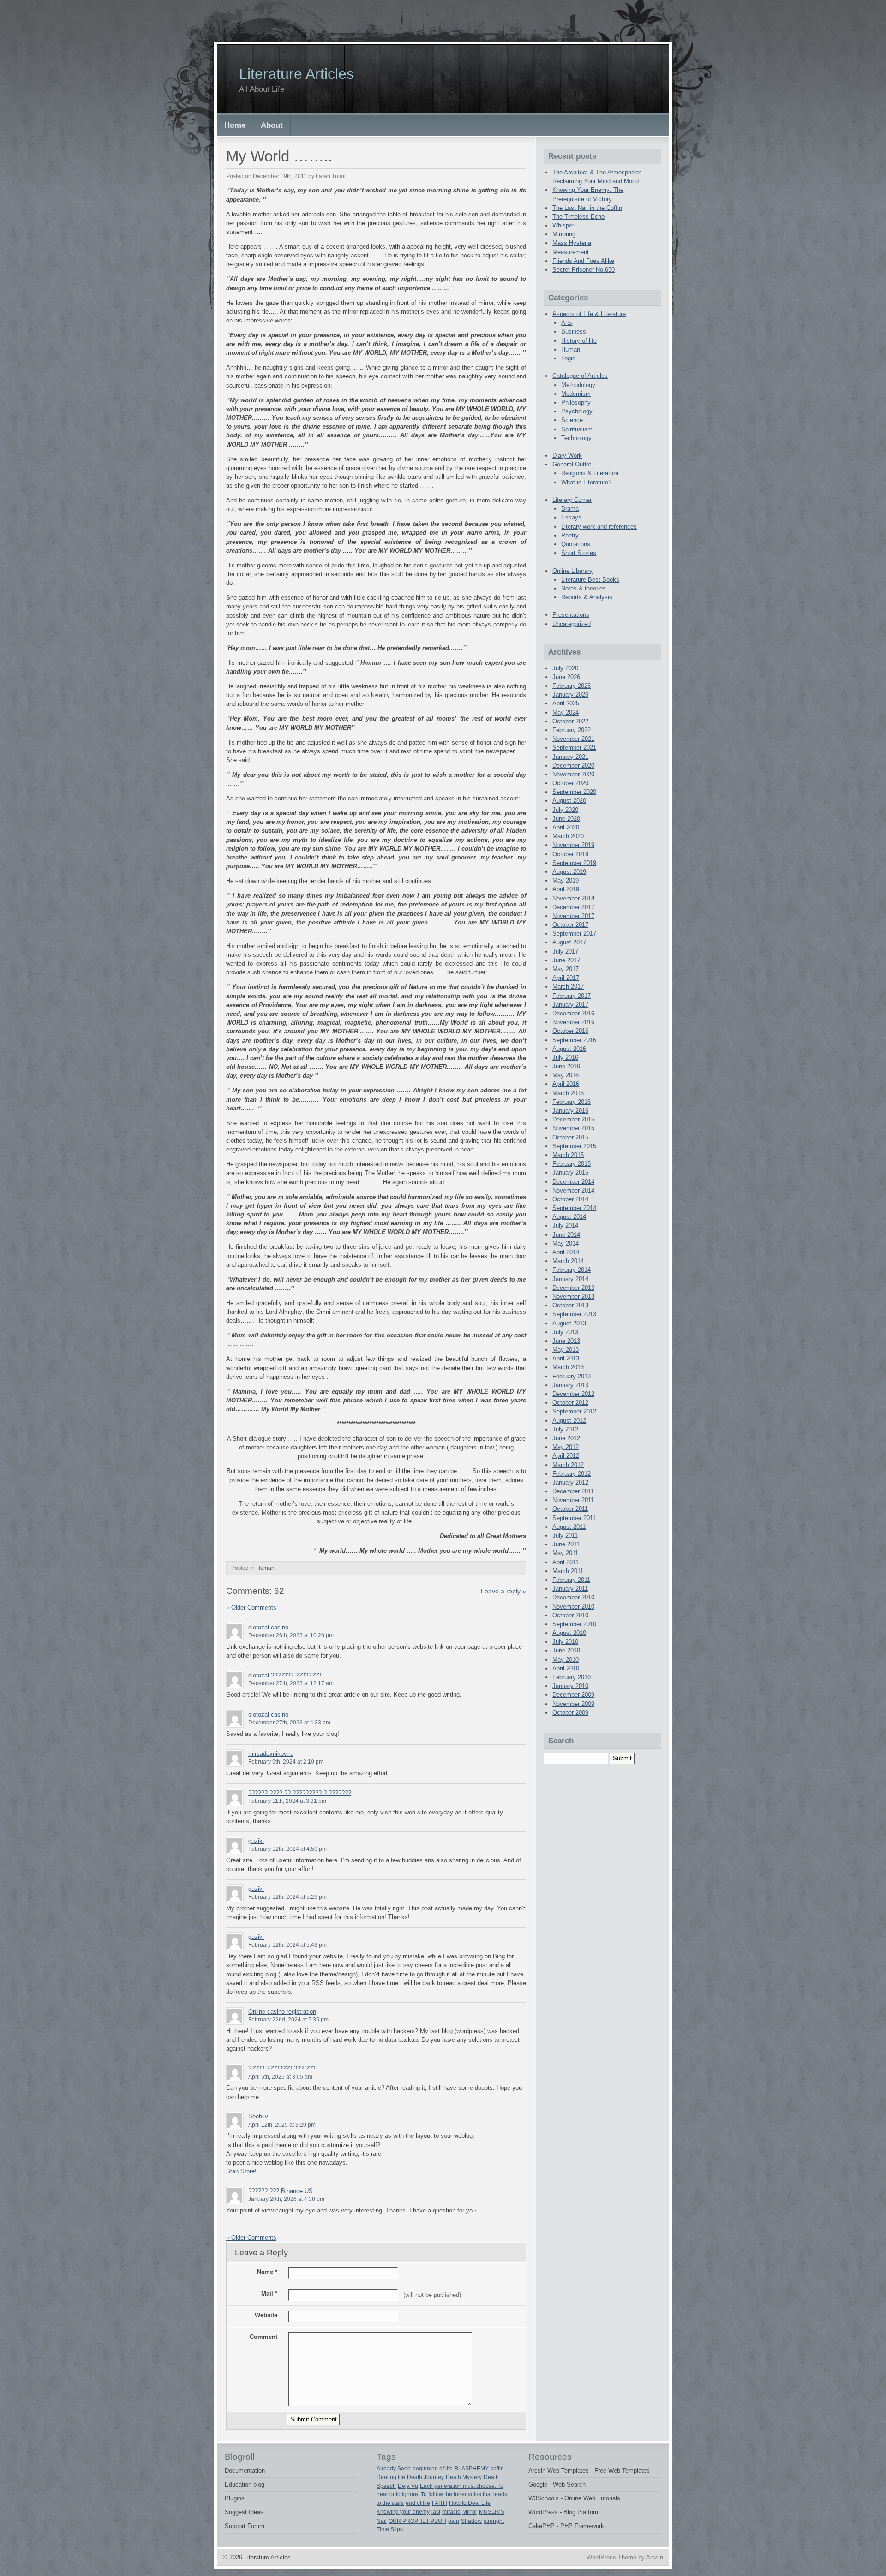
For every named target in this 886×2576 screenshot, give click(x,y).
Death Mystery (464, 2477)
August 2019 (569, 872)
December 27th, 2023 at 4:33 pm (289, 1723)
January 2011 (570, 1589)
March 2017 (568, 987)
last (436, 2512)
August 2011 (569, 1527)
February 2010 (572, 1677)
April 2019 (566, 889)
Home (235, 125)
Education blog (245, 2484)
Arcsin (655, 2557)
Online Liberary (572, 571)
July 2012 (565, 1429)
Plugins (235, 2498)
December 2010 (573, 1597)
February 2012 (572, 1474)
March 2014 (568, 1261)
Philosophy (576, 402)
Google (538, 2484)
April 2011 (566, 1562)
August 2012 (569, 1421)
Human (265, 1568)
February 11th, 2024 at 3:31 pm (287, 1801)
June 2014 (566, 1235)
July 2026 (565, 668)
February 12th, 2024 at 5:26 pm (287, 1897)
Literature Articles (296, 74)
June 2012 (566, 1438)
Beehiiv (258, 2116)
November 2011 (573, 1500)
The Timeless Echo (578, 217)
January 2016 (570, 1111)
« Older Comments (251, 1607)
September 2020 (574, 792)
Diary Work (567, 456)
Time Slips (390, 2529)
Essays (571, 517)
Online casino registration (282, 2012)
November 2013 (573, 1297)
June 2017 (566, 960)
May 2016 (566, 1075)
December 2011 (573, 1491)
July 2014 (565, 1225)
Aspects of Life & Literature (589, 314)
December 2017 (573, 907)
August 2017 (569, 942)
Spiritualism (577, 429)
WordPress (543, 2512)
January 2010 (570, 1686)
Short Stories (579, 553)
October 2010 (570, 1615)
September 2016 (574, 1040)
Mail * (269, 2293)
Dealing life (391, 2477)
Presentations (571, 615)
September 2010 (574, 1624)
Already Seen (394, 2469)
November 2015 (573, 1128)
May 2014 (566, 1243)
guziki (256, 1841)
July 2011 (565, 1535)
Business (574, 331)
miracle (451, 2512)
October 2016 (570, 1031)
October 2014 (570, 1199)
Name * (267, 2272)
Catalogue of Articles (580, 376)
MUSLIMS (492, 2512)
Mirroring (564, 234)
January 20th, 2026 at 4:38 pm (286, 2199)
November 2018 (573, 898)
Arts (567, 323)
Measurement (571, 252)
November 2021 (573, 739)
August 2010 (569, 1633)
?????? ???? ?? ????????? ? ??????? (300, 1793)
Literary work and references (599, 527)
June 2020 (566, 819)
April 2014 (566, 1252)
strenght (494, 2521)
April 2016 (566, 1084)
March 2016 (568, 1093)
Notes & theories (584, 588)
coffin (497, 2469)
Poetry (570, 535)
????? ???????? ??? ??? (282, 2068)
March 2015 (568, 1155)
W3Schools (544, 2498)
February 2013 (572, 1376)
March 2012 (568, 1465)
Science (572, 420)
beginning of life (433, 2469)
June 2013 (566, 1341)
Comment (263, 2337)
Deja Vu (408, 2486)
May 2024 (566, 713)
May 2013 (566, 1350)
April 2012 (566, 1456)
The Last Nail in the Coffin (587, 208)
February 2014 (572, 1270)
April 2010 (566, 1668)
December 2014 (573, 1182)
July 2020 (565, 810)
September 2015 (574, 1146)
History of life (579, 341)
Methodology (578, 385)
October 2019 (570, 854)
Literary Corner (572, 500)
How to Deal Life (470, 2503)
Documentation (245, 2471)
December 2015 (573, 1119)
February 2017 (572, 996)
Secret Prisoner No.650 (584, 270)
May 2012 (566, 1447)
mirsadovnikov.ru (271, 1754)
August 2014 (569, 1217)
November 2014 (573, 1190)
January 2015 (570, 1172)
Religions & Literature (590, 473)
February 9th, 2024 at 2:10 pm (286, 1762)
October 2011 (570, 1509)
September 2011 (574, 1518)
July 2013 (565, 1332)
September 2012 (574, 1411)
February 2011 (571, 1580)
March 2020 (568, 836)
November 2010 (573, 1607)
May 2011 (565, 1553)
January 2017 (570, 1005)
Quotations (576, 544)
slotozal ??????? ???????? (285, 1675)
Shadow (471, 2521)
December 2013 (573, 1288)
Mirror (470, 2512)
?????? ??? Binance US (281, 2191)
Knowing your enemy (403, 2512)
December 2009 (573, 1695)
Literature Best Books (590, 580)
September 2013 (574, 1314)
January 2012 (570, 1482)
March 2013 (568, 1367)
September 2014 (574, 1208)
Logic (568, 358)
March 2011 (568, 1571)
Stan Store (240, 2171)
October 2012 (570, 1403)
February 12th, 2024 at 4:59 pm (287, 1849)
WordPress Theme (611, 2557)
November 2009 (573, 1704)
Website (266, 2315)
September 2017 (574, 933)
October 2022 (570, 721)
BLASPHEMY (472, 2469)
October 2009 (570, 1713)
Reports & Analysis (587, 597)
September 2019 (574, 863)
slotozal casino (268, 1627)
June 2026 (566, 677)
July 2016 (565, 1058)
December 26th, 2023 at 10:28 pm (291, 1635)
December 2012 (573, 1394)
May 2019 (566, 880)
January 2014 (570, 1279)
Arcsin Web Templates (559, 2471)
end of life (418, 2503)
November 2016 (573, 1022)
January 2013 (570, 1385)
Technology (576, 438)
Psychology (577, 411)
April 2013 (566, 1358)
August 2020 (569, 801)
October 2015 (570, 1137)
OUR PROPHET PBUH (417, 2521)
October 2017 (570, 925)
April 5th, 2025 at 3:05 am (280, 2077)
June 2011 (566, 1544)
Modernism (576, 394)
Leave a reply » (503, 1591)
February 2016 (572, 1102)
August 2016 (569, 1049)
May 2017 (566, 969)
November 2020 (573, 774)
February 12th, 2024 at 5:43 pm (287, 1945)
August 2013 (569, 1323)
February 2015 (572, 1164)
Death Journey (425, 2477)
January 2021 (570, 757)
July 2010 (565, 1642)
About (272, 125)
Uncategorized (572, 624)
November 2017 (573, 916)
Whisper (563, 225)
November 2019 (573, 845)
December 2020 (573, 766)
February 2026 (572, 686)
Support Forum (245, 2526)
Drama (570, 509)
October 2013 (570, 1305)
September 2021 (574, 748)
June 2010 (566, 1650)
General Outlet (572, 464)
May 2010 (566, 1660)
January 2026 (570, 695)
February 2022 (572, 730)
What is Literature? (586, 482)
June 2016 (566, 1066)
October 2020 (570, 783)
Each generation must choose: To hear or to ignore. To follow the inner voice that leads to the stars (442, 2495)
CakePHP (542, 2526)
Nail (382, 2521)
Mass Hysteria (572, 243)
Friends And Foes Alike (583, 261)
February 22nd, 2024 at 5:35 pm (288, 2020)
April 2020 (566, 827)
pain (454, 2521)
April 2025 (566, 703)
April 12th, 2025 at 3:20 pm (282, 2125)
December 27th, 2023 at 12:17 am (291, 1683)
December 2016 (573, 1013)
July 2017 (565, 951)
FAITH (440, 2503)
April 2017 (566, 978)
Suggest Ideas (244, 2512)
